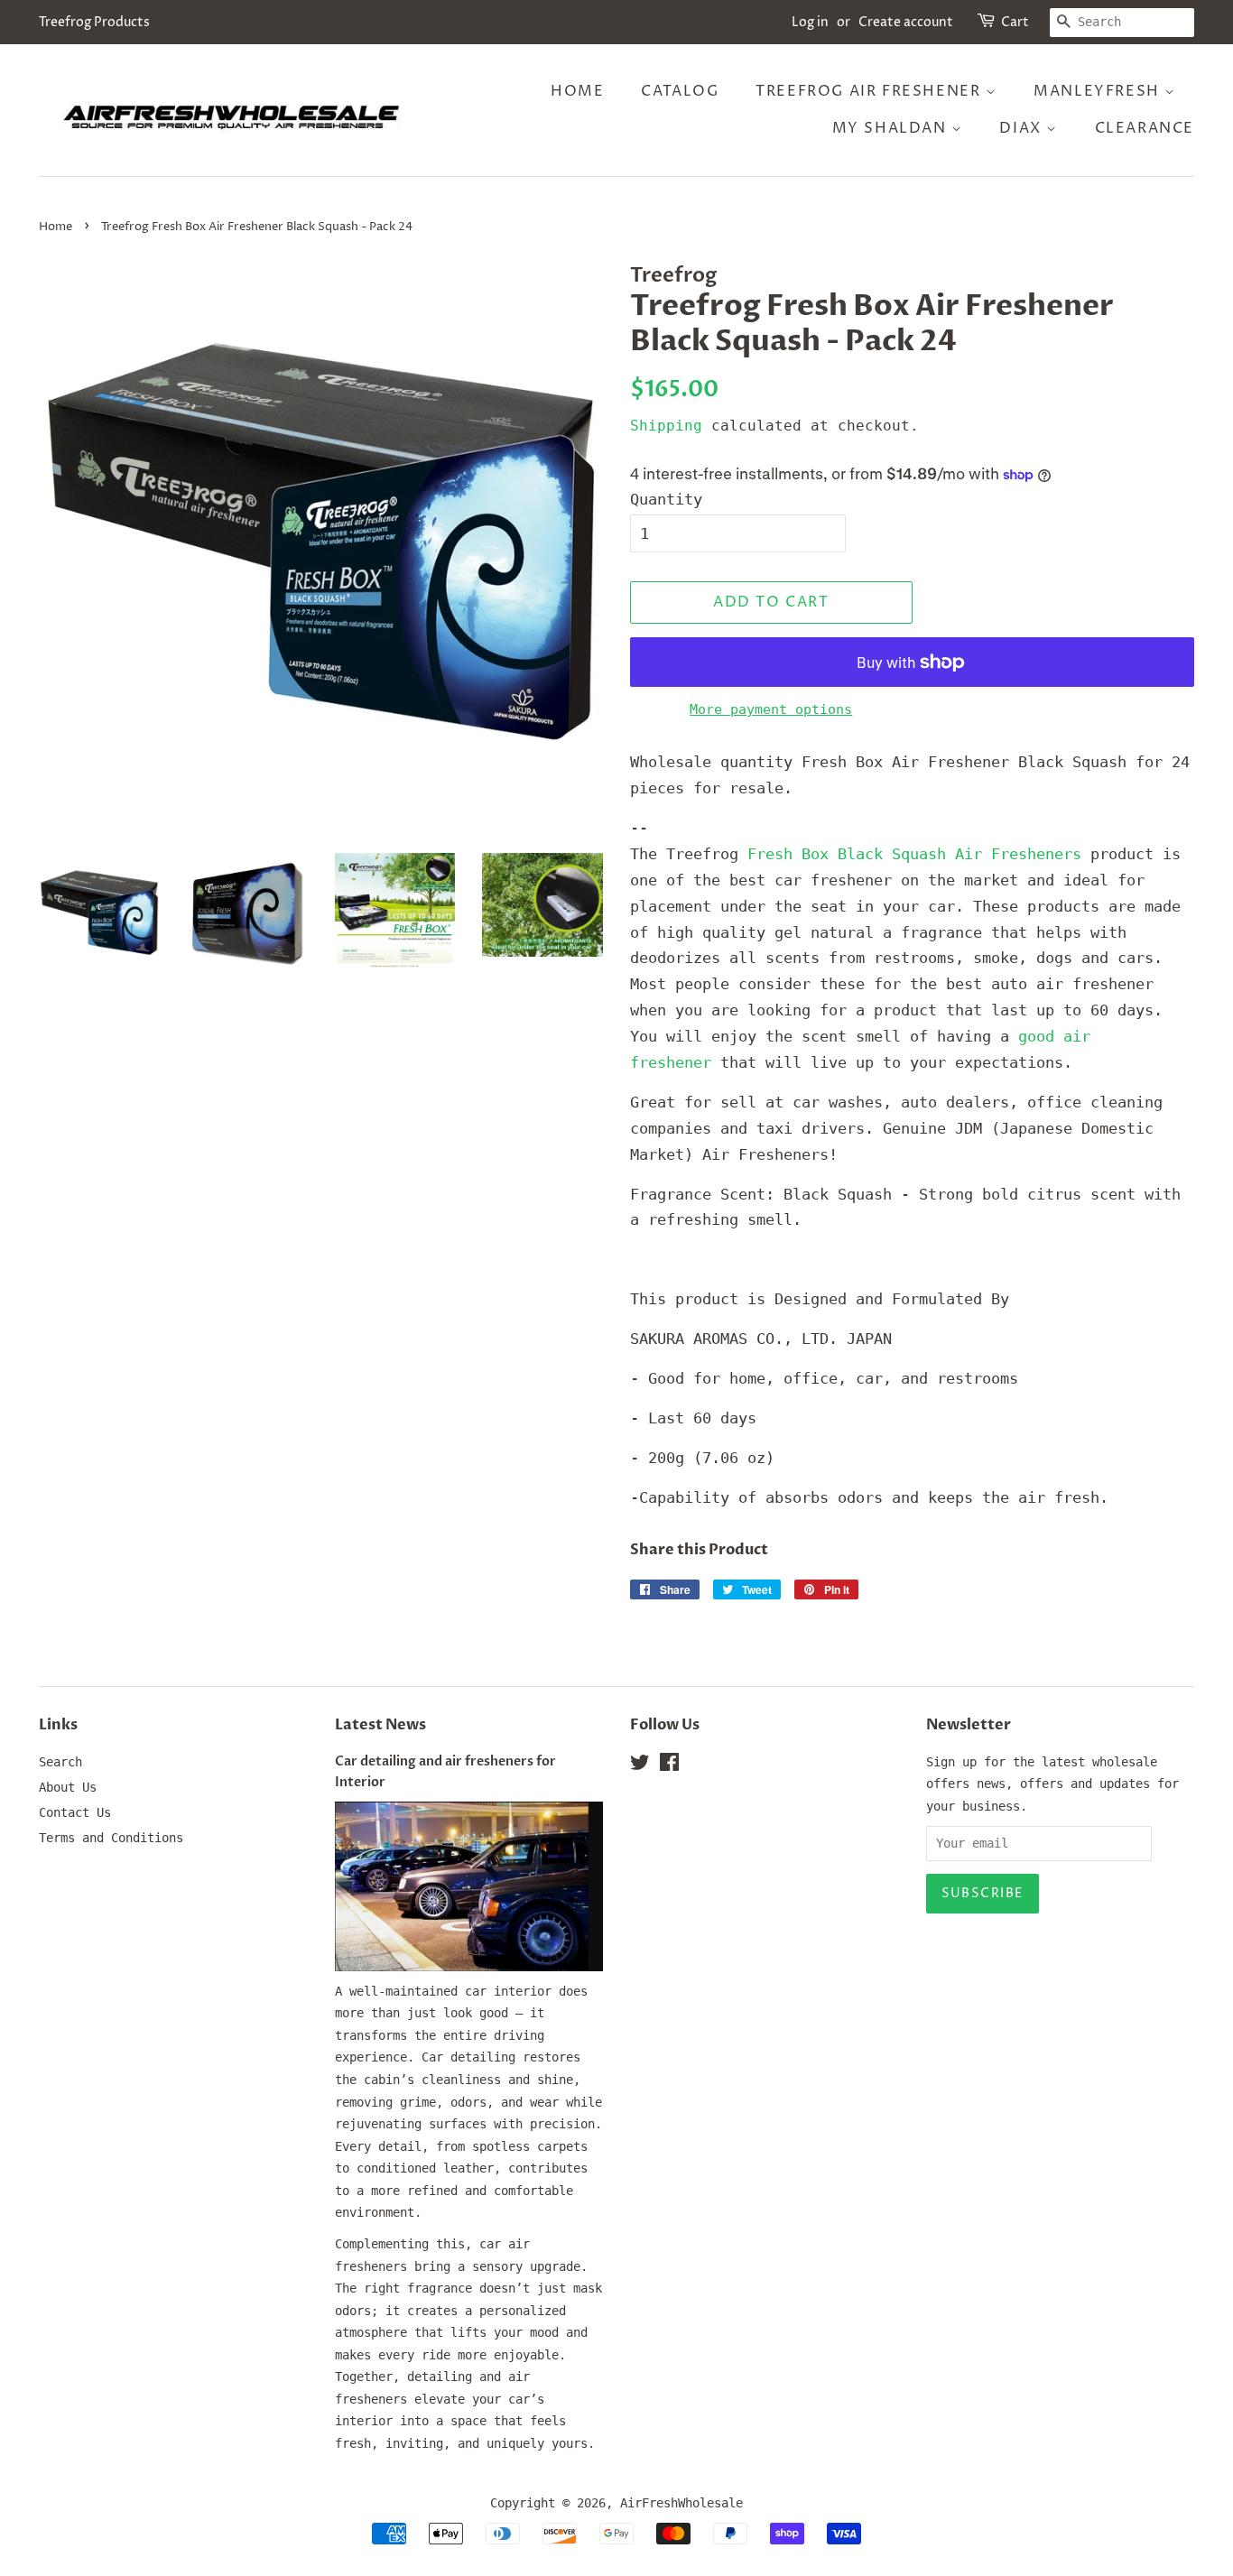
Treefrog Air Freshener (871, 91)
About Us (68, 1787)
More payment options (771, 709)
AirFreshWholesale (681, 2503)
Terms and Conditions (111, 1838)
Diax (1023, 128)
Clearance (1145, 128)
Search (60, 1762)
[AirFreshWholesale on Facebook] (669, 1765)
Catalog (680, 91)
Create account (906, 22)
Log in (810, 22)
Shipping (666, 426)
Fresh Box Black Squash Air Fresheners (914, 854)
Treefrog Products (94, 22)
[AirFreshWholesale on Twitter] (640, 1765)
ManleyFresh (1099, 91)
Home (577, 91)
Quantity (666, 499)
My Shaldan (892, 128)
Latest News (380, 1725)
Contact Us (75, 1812)
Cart (1015, 22)
